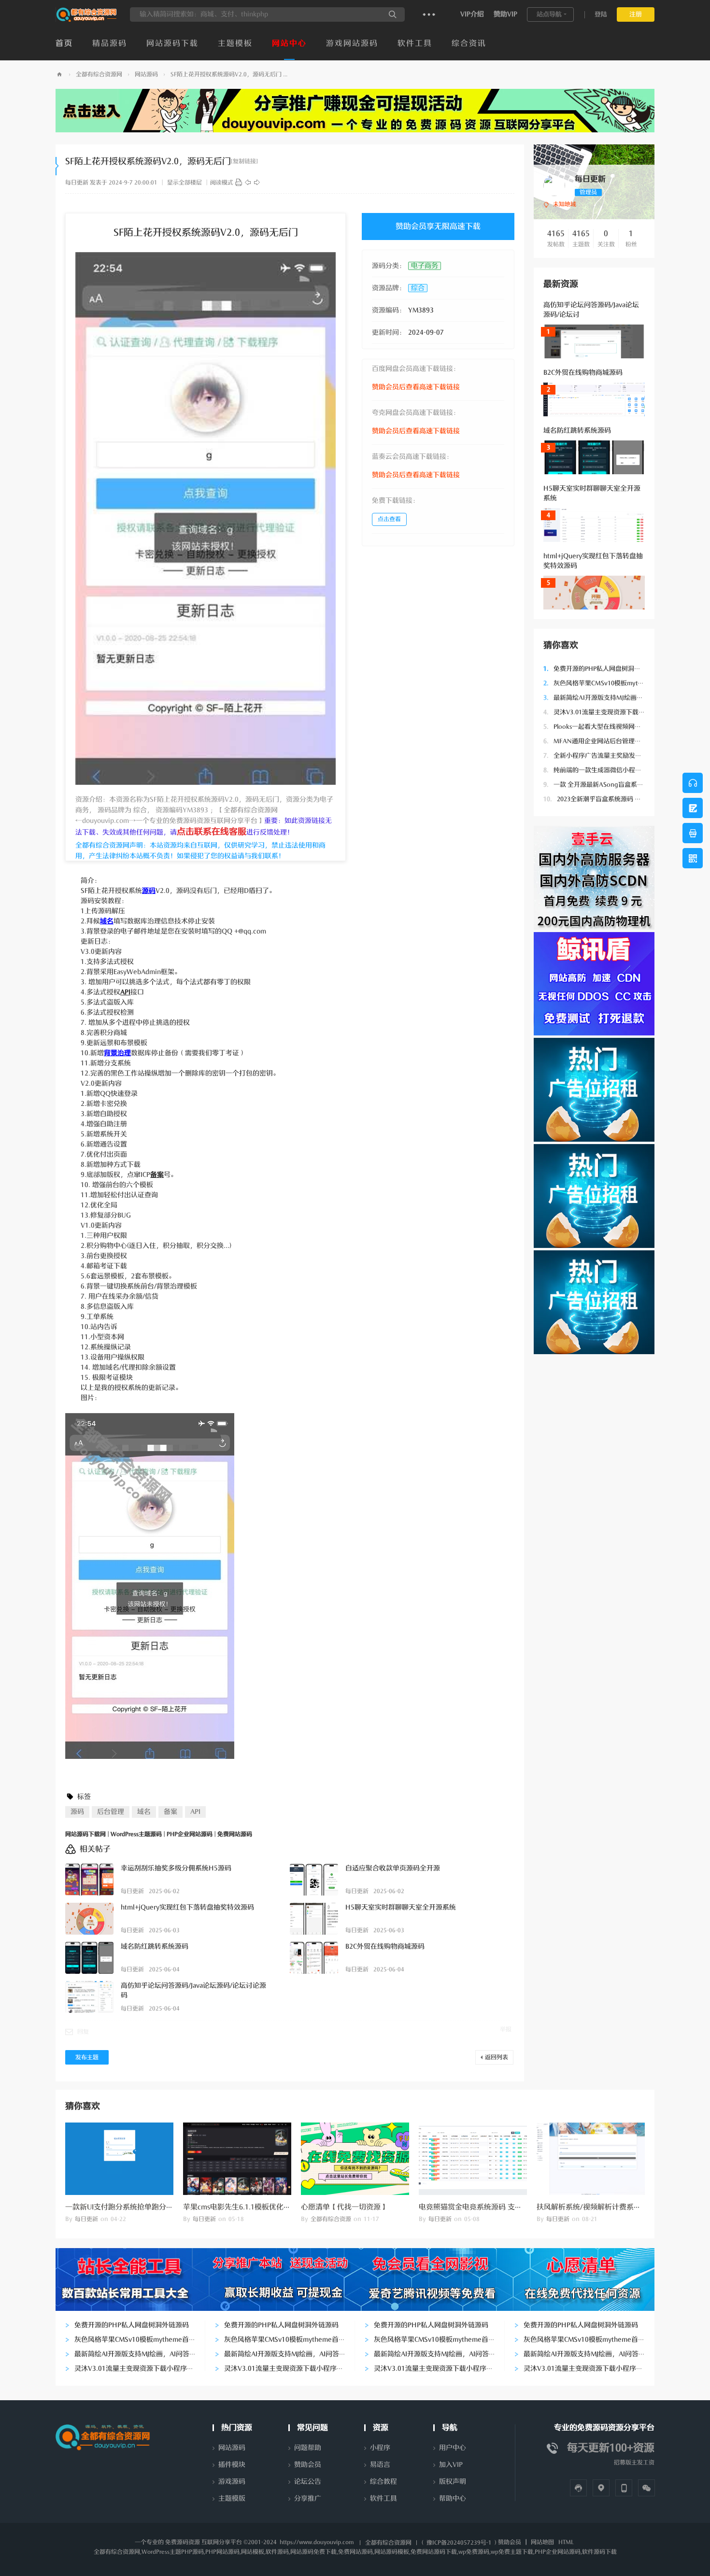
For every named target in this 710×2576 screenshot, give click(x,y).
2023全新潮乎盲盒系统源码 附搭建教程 (605, 799)
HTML (566, 2542)
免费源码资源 (183, 2542)
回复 (83, 2032)
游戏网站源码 (352, 43)
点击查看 (389, 519)
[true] (393, 14)
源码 (77, 1812)
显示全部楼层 (185, 183)
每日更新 (77, 183)
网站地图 (542, 2542)
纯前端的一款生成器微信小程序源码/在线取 (609, 770)
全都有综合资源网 (99, 74)
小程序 (380, 2448)
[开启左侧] (57, 166)
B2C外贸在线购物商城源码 (583, 373)
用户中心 (453, 2448)
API (195, 1812)
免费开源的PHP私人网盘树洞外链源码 (601, 669)
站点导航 (549, 14)
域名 (144, 1812)
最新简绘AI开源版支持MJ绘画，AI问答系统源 (612, 698)
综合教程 (383, 2482)
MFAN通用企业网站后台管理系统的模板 (605, 741)
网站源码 (146, 74)
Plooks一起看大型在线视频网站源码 (598, 727)
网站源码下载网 (59, 75)
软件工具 (415, 43)
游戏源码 (232, 2482)
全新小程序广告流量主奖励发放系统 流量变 (609, 756)
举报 (506, 2029)
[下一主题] (257, 183)
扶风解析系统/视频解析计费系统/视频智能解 (608, 2207)
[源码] (239, 183)
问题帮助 (308, 2448)
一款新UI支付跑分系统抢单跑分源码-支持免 (135, 2207)
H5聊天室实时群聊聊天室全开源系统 (401, 1907)
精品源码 (110, 43)
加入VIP (451, 2465)
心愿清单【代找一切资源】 (344, 2207)
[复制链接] (244, 161)
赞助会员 (308, 2465)
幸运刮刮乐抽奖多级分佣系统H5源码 (176, 1868)
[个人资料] (554, 185)
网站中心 (289, 43)
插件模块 (232, 2465)
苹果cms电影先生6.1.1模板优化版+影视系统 (254, 2207)
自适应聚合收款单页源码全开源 (393, 1868)
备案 (170, 1812)
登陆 (601, 14)
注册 (636, 14)
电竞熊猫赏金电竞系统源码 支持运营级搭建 (489, 2207)
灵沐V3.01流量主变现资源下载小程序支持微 (610, 712)
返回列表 (497, 2057)
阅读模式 (222, 183)
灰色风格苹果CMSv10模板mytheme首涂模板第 (614, 683)
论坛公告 (308, 2482)
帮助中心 (453, 2498)
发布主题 (87, 2057)
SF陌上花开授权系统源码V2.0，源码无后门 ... (229, 74)
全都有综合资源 (331, 2219)
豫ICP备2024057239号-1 (459, 2543)
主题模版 (232, 2498)
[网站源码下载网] (87, 20)
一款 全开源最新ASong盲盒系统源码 (600, 785)
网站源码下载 (172, 43)
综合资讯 (469, 43)
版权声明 (453, 2482)
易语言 (380, 2465)
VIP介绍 (472, 14)
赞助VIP (505, 14)
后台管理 (111, 1812)
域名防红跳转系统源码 (577, 431)
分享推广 (308, 2498)
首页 (64, 43)
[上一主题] (248, 183)
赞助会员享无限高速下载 (438, 226)
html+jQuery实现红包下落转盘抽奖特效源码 (187, 1907)
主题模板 (235, 43)
